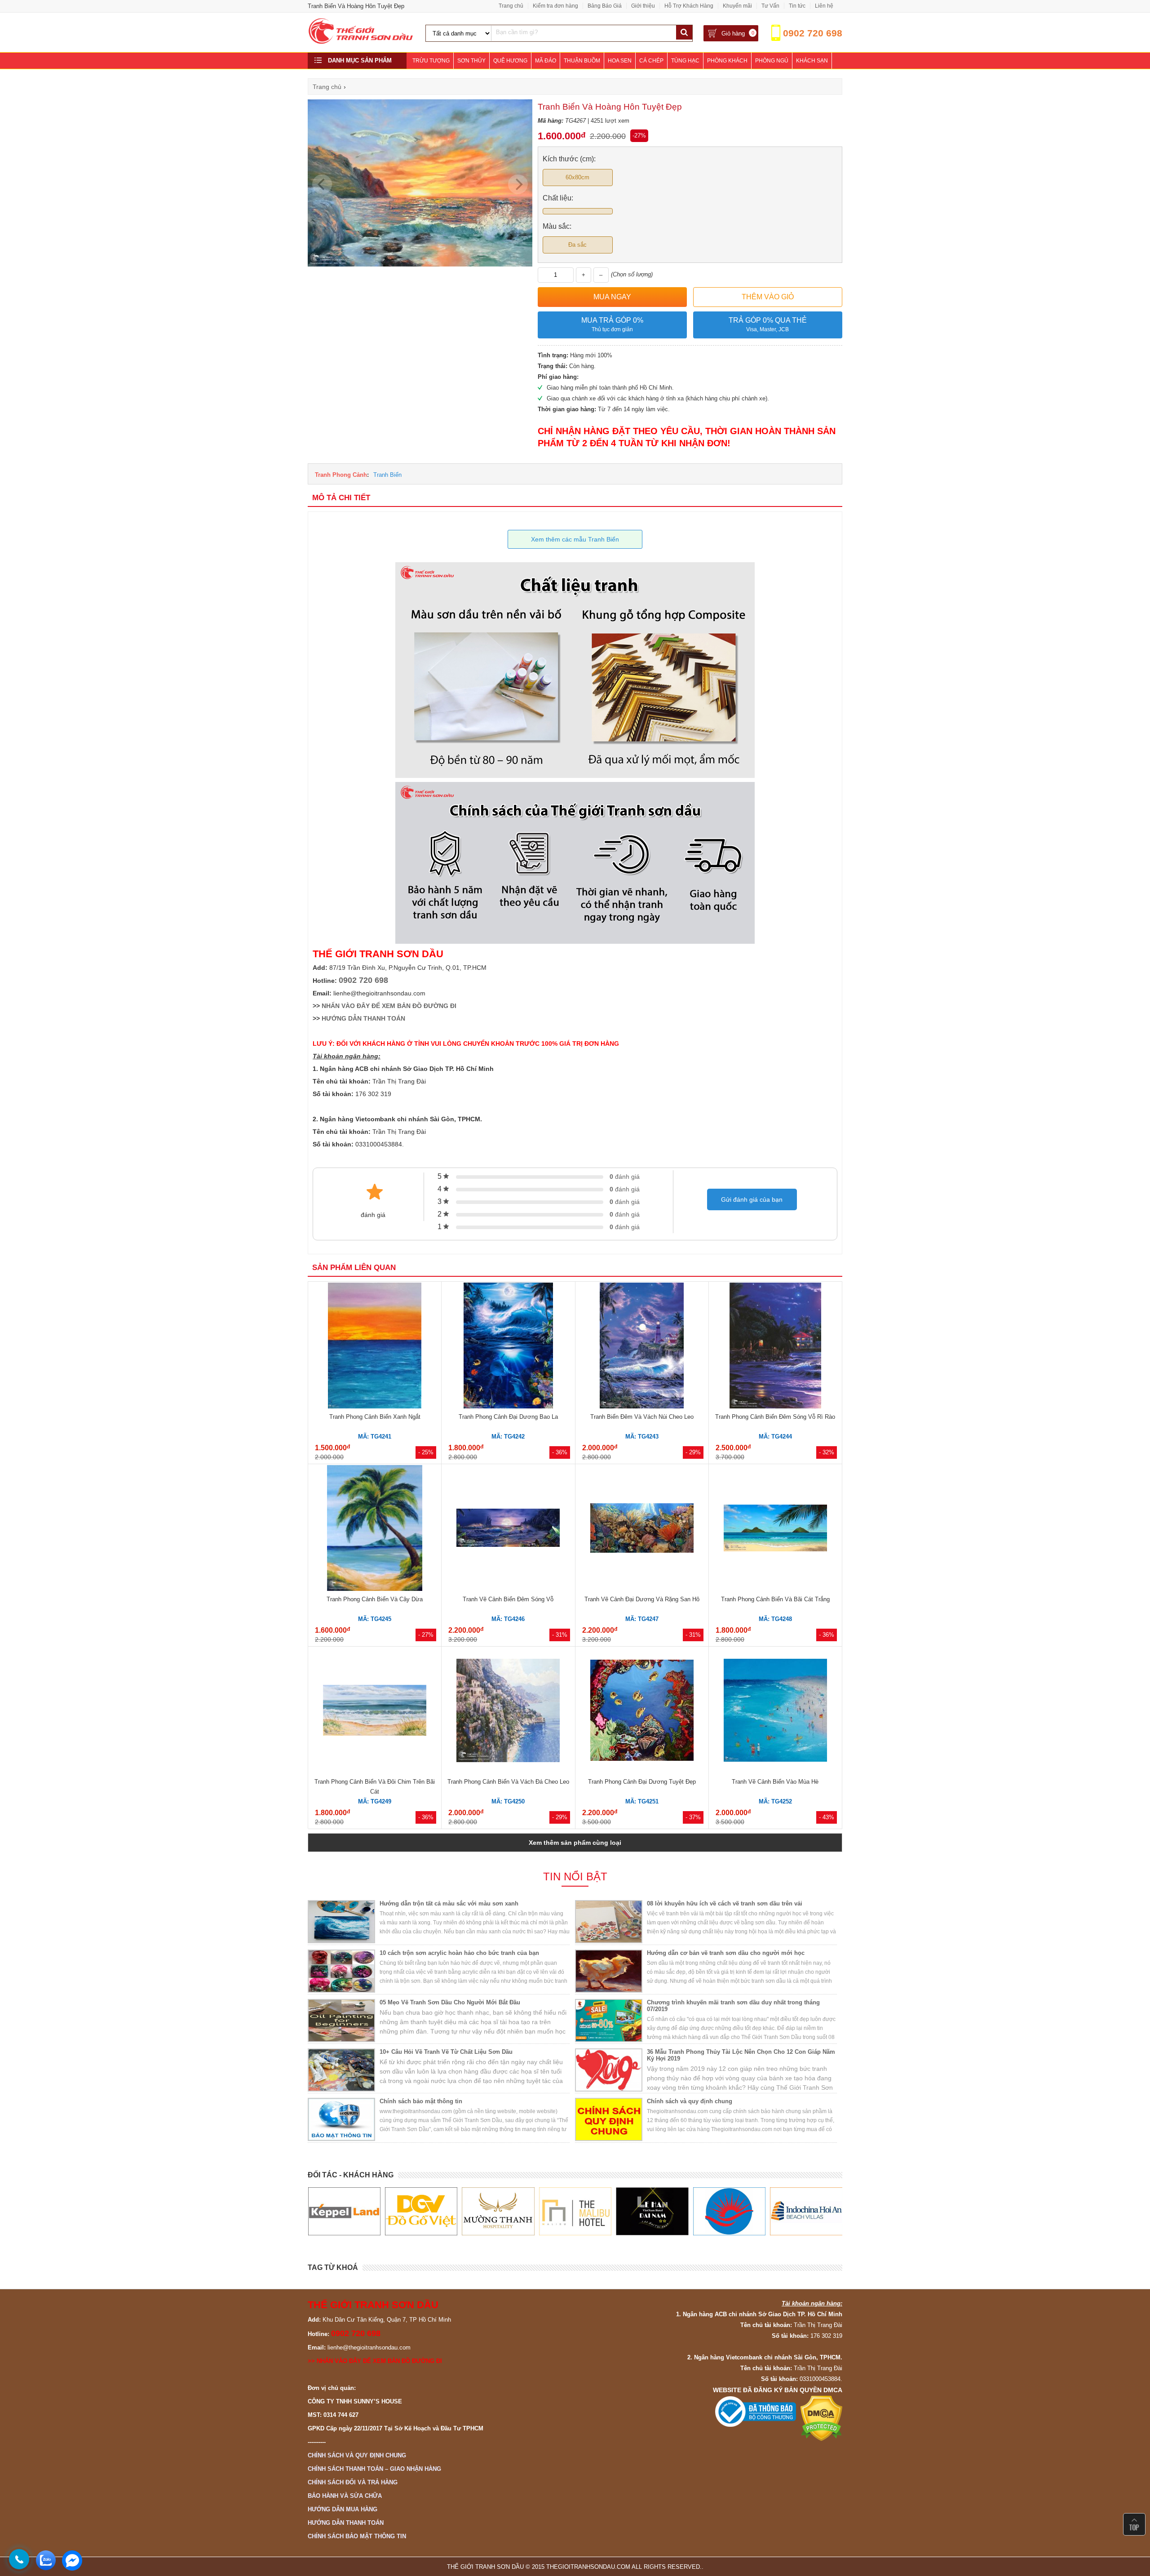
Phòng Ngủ (772, 61)
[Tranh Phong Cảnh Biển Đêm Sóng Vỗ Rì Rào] (775, 1347)
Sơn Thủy (471, 61)
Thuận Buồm (582, 61)
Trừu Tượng (431, 61)
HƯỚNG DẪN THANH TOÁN (363, 1018)
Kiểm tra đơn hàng (555, 6)
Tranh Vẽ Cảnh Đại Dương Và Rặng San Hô (642, 1599)
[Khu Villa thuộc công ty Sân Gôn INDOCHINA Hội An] (729, 2212)
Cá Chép (651, 61)
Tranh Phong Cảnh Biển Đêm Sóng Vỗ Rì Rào (775, 1417)
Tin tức (797, 6)
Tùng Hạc (685, 61)
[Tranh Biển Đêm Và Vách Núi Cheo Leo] (642, 1347)
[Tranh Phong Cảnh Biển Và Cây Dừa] (375, 1529)
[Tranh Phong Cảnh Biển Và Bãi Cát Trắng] (775, 1529)
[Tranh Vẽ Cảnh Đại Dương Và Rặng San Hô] (642, 1529)
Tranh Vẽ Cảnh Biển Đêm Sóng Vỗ (508, 1599)
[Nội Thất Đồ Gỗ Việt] (344, 2212)
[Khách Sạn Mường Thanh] (421, 2212)
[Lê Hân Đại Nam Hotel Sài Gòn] (575, 2212)
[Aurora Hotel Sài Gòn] (652, 2212)
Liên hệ (824, 6)
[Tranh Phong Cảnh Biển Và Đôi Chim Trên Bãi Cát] (375, 1712)
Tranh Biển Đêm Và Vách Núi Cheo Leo (642, 1417)
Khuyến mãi (737, 6)
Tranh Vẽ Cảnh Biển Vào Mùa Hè (775, 1782)
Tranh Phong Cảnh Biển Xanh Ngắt (375, 1417)
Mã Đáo (546, 61)
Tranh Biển (387, 475)
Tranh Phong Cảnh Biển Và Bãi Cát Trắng (775, 1599)
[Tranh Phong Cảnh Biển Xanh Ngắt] (375, 1347)
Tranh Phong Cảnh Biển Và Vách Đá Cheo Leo (508, 1782)
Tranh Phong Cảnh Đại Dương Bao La (508, 1417)
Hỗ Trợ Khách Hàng (689, 6)
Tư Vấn (770, 6)
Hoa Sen (620, 61)
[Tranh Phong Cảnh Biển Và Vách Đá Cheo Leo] (508, 1712)
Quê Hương (510, 61)
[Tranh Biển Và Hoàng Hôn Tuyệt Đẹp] (420, 264)
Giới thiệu (643, 6)
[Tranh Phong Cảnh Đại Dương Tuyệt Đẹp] (642, 1712)
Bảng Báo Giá (605, 6)
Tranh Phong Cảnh (341, 475)
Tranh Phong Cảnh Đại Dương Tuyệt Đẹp (642, 1782)
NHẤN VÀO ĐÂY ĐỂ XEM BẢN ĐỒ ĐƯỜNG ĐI (389, 1006)
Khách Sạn (812, 61)
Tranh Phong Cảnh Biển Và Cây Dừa (375, 1599)
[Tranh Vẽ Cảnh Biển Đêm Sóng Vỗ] (508, 1529)
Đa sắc (577, 245)
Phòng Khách (727, 61)
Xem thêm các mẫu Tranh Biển (575, 539)
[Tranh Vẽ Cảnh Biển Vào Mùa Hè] (775, 1712)
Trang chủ (511, 6)
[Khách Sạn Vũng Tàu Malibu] (498, 2212)
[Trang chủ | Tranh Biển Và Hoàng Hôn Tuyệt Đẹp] (361, 42)
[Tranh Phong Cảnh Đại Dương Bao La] (508, 1347)
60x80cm (577, 177)
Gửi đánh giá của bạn (752, 1199)
